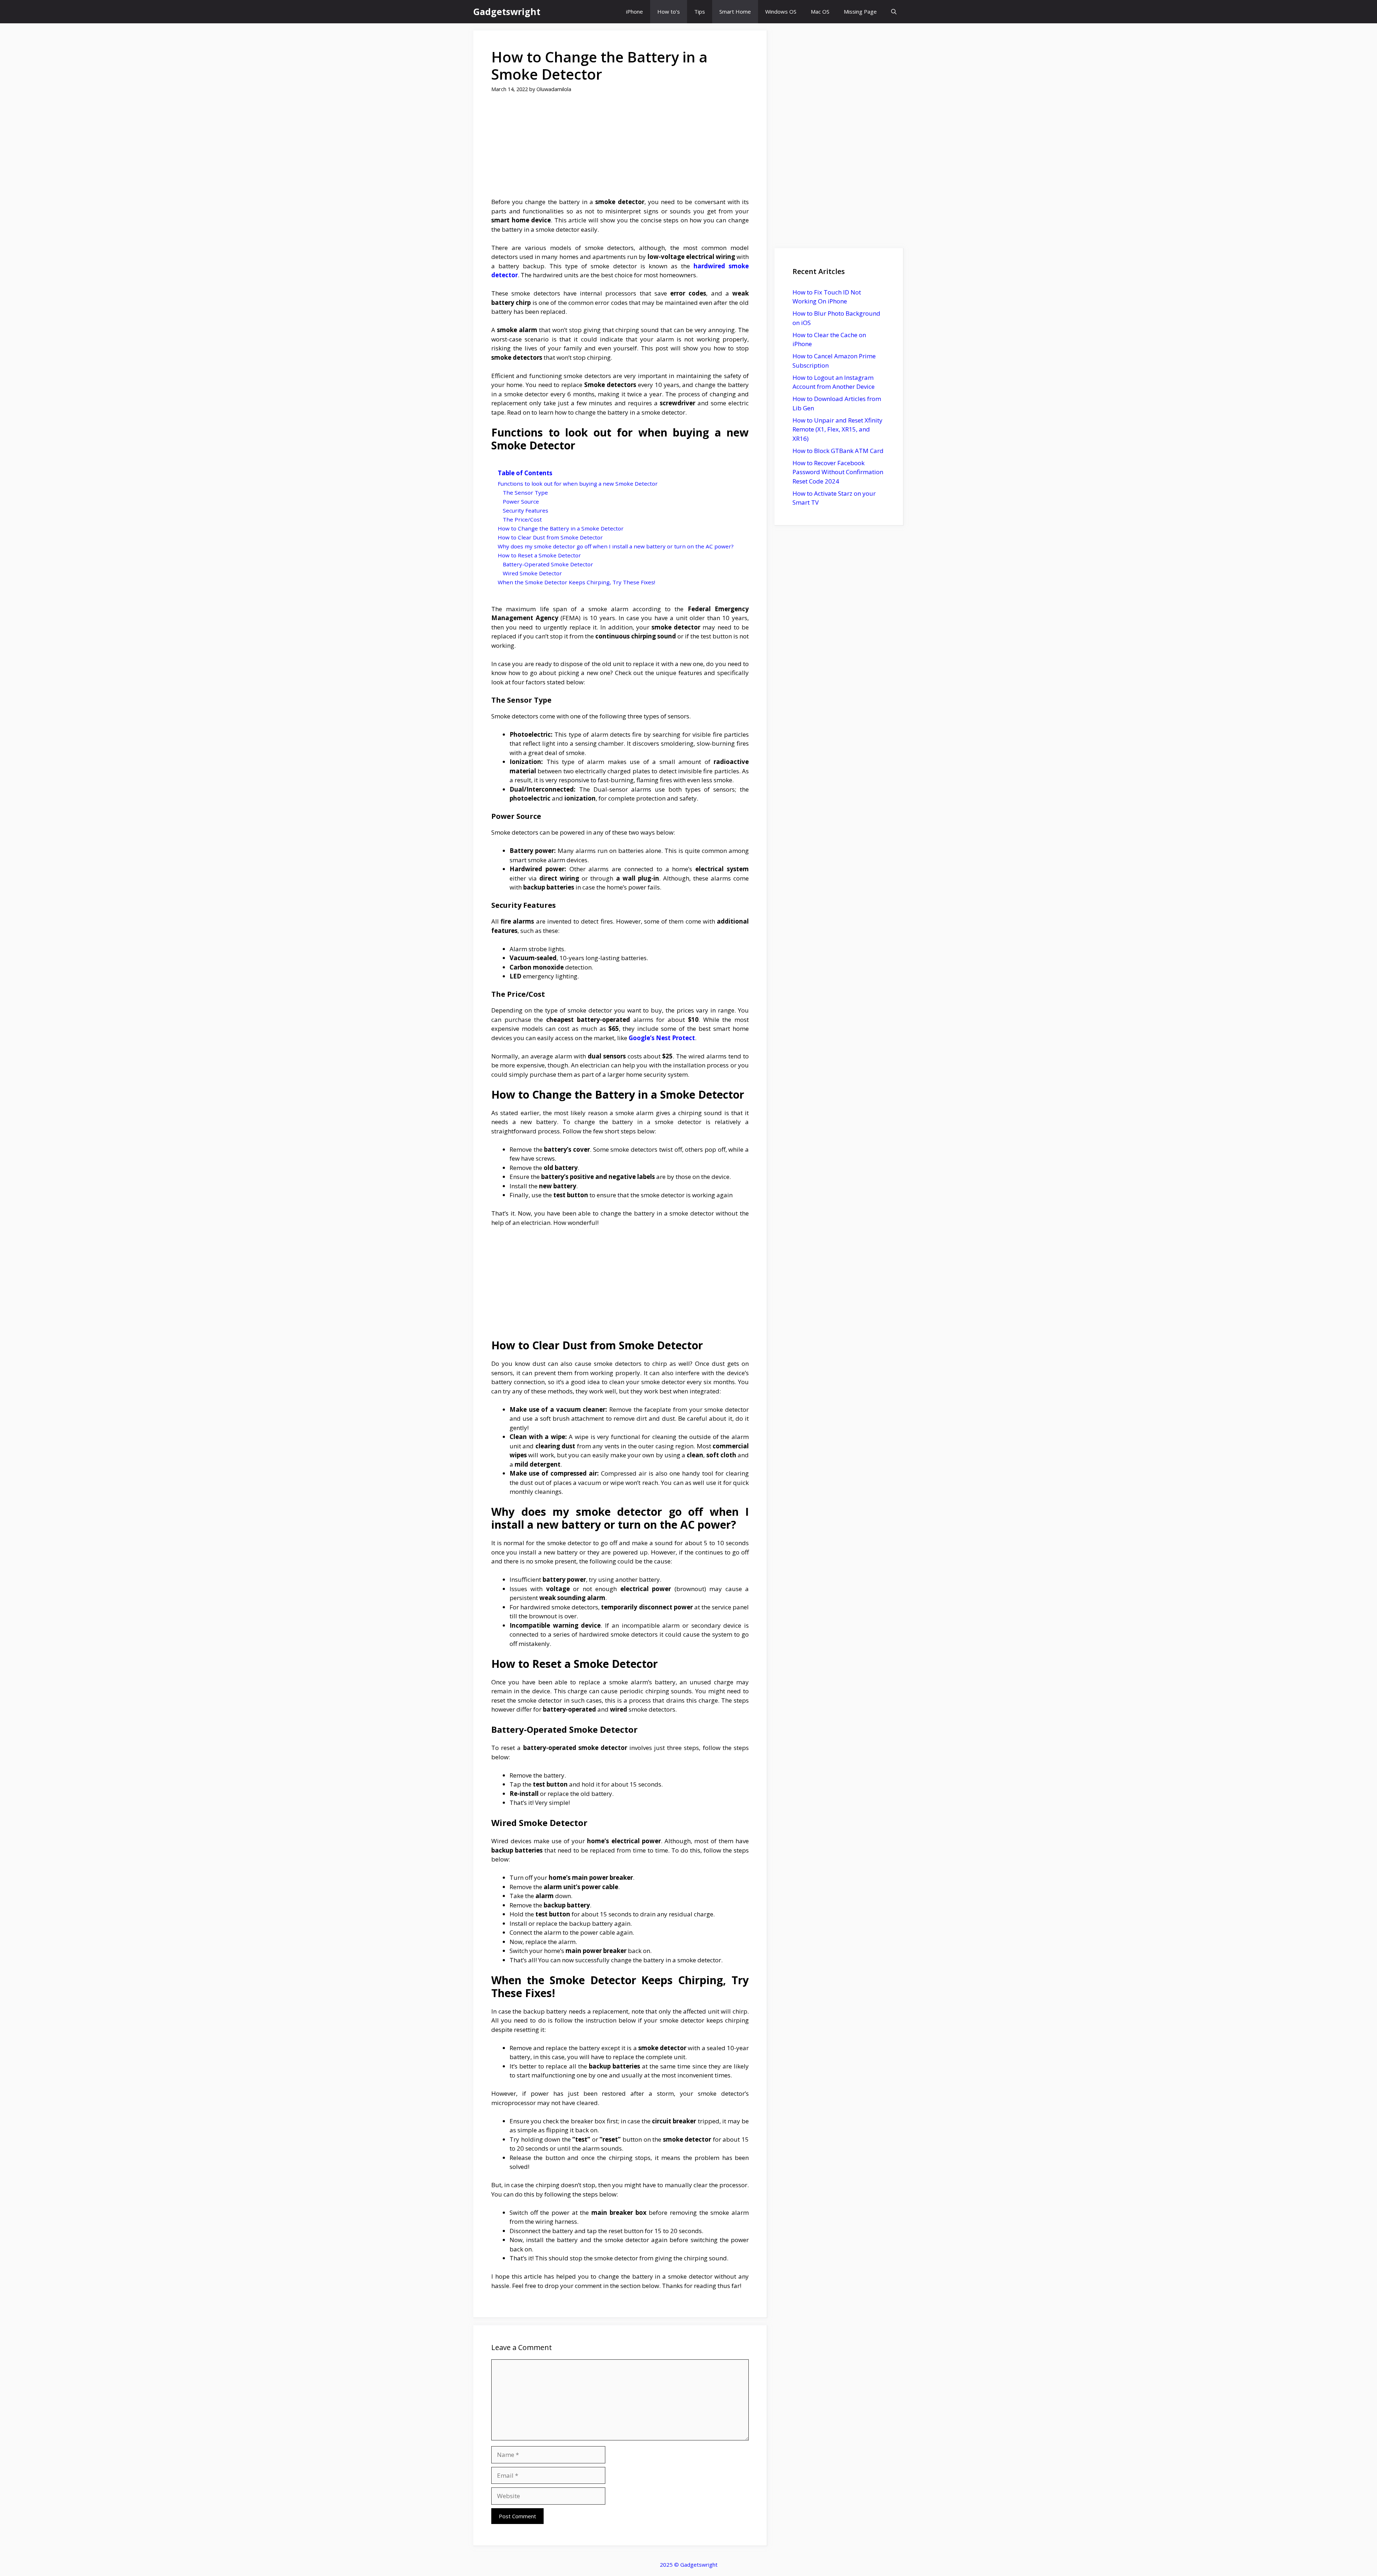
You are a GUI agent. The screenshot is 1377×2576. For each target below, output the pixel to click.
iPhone (635, 11)
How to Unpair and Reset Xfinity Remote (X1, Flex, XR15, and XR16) (837, 429)
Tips (700, 11)
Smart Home (735, 11)
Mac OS (820, 11)
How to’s (669, 11)
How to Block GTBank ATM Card (838, 451)
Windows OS (781, 11)
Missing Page (860, 11)
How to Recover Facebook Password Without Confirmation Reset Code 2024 (838, 472)
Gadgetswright (507, 11)
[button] (894, 12)
